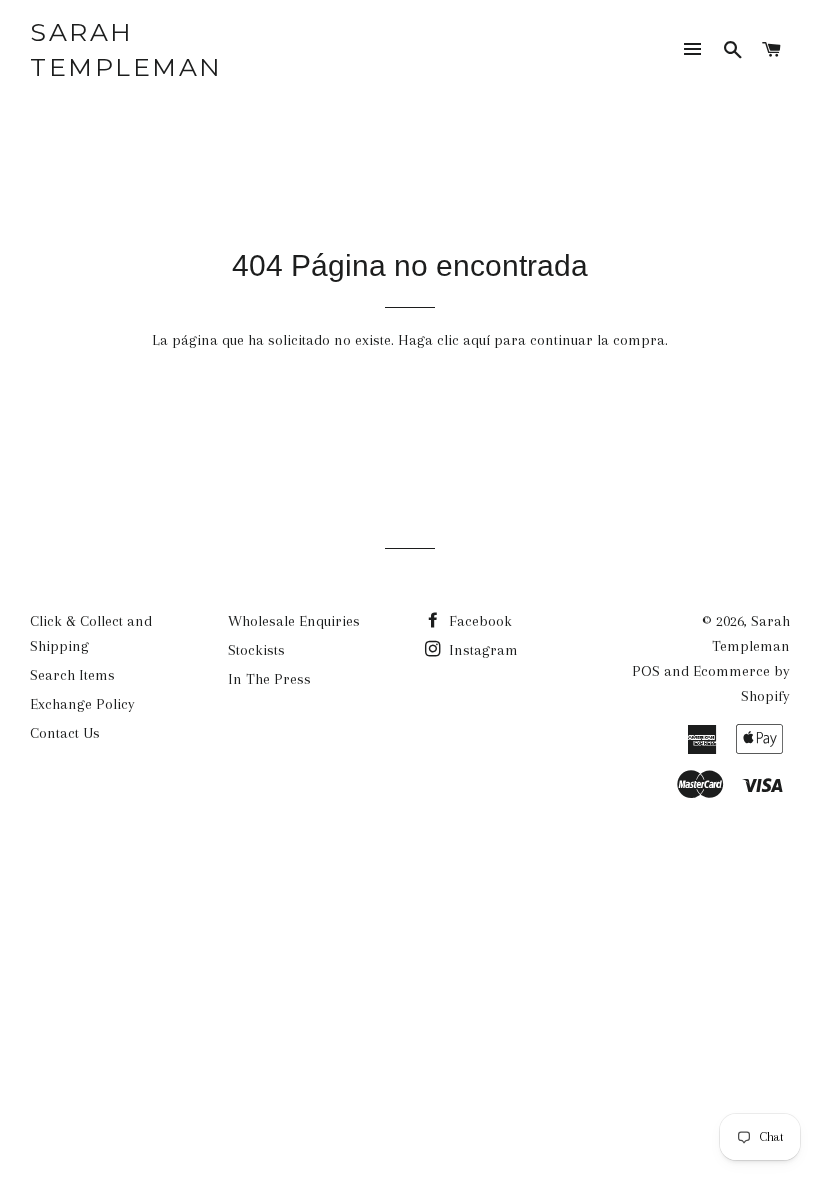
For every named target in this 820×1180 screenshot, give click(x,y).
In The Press (269, 679)
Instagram (481, 650)
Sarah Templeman (126, 49)
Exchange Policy (82, 704)
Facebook (478, 621)
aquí (476, 340)
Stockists (256, 650)
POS (646, 671)
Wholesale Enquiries (294, 621)
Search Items (72, 675)
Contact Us (65, 733)
